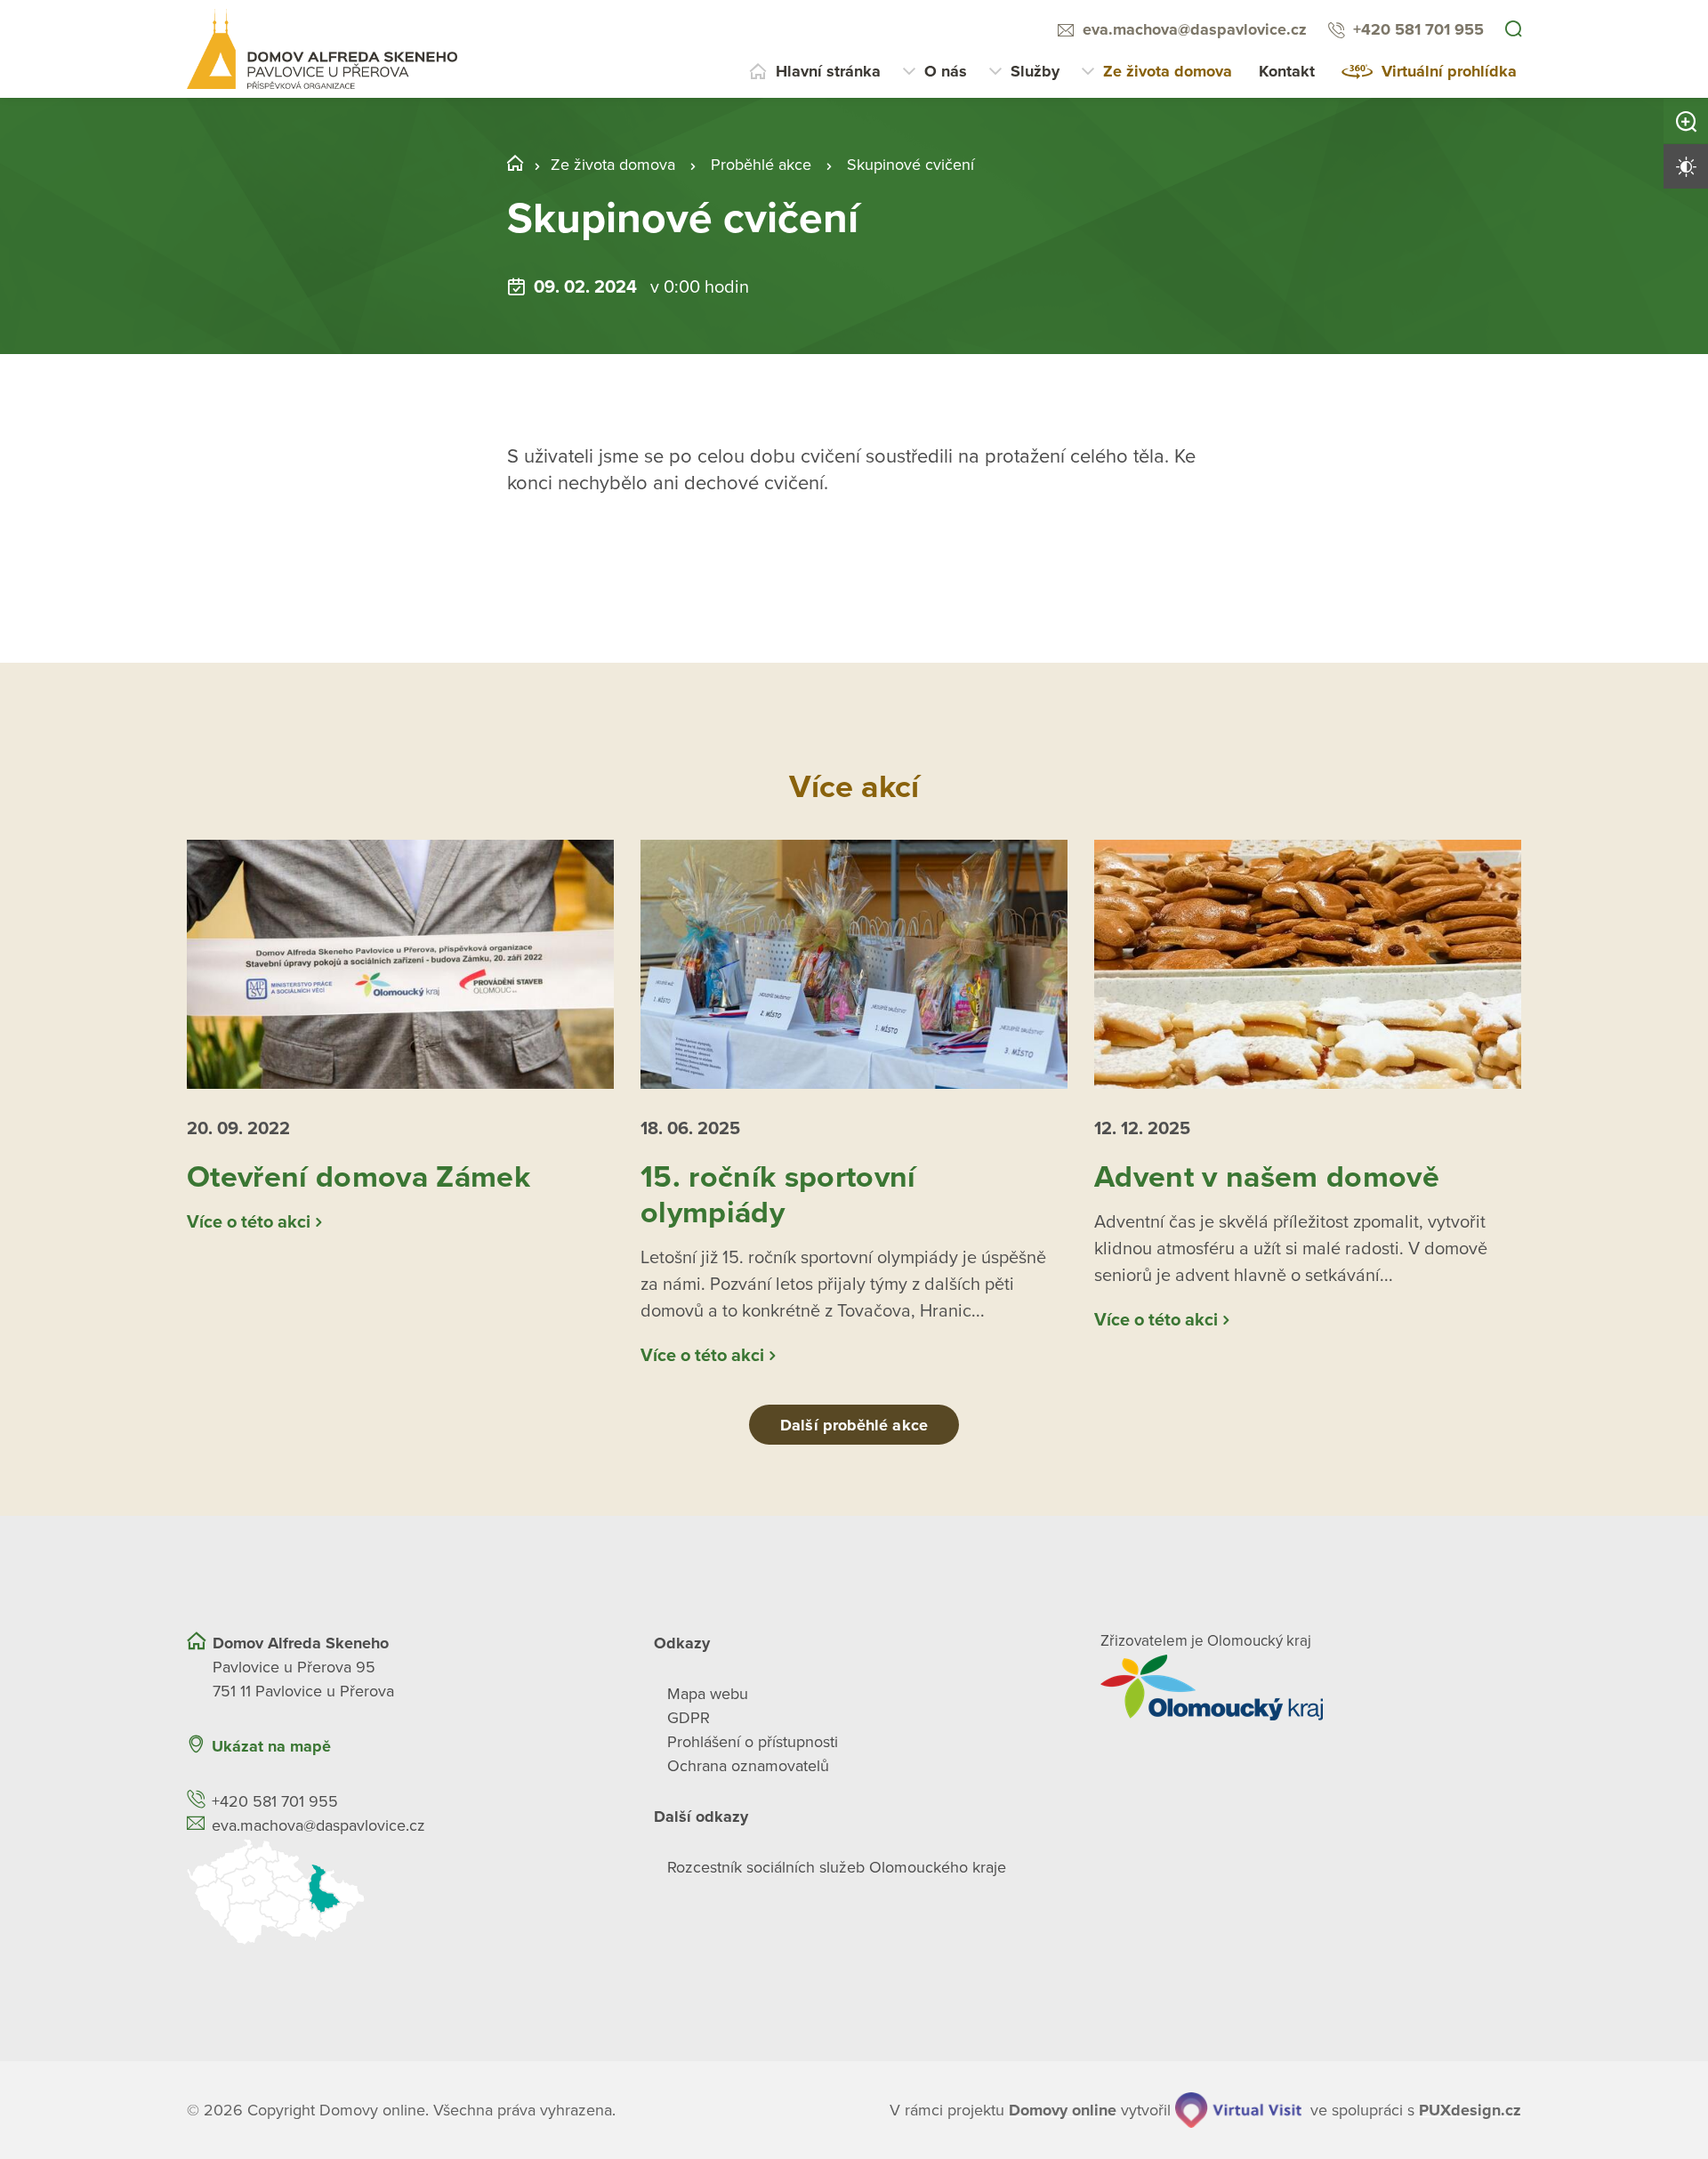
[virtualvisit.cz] (1238, 2110)
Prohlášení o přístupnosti (753, 1742)
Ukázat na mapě (271, 1746)
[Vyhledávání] (1513, 30)
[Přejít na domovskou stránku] (322, 49)
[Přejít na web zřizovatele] (1311, 1688)
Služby (1035, 71)
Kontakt (1287, 71)
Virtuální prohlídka (1449, 71)
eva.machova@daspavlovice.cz (1195, 29)
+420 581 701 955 (1418, 29)
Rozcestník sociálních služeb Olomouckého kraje (837, 1867)
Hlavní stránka (828, 71)
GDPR (689, 1718)
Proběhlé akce (761, 165)
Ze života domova (1168, 71)
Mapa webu (708, 1694)
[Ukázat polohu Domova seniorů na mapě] (397, 1892)
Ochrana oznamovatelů (748, 1766)
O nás (946, 71)
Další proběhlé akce (854, 1425)
